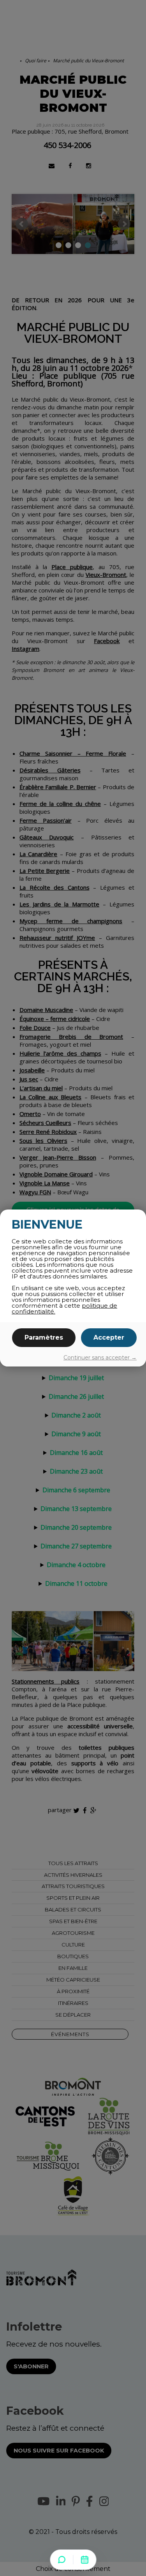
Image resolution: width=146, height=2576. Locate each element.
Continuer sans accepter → (100, 1358)
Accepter (109, 1337)
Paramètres (44, 1337)
